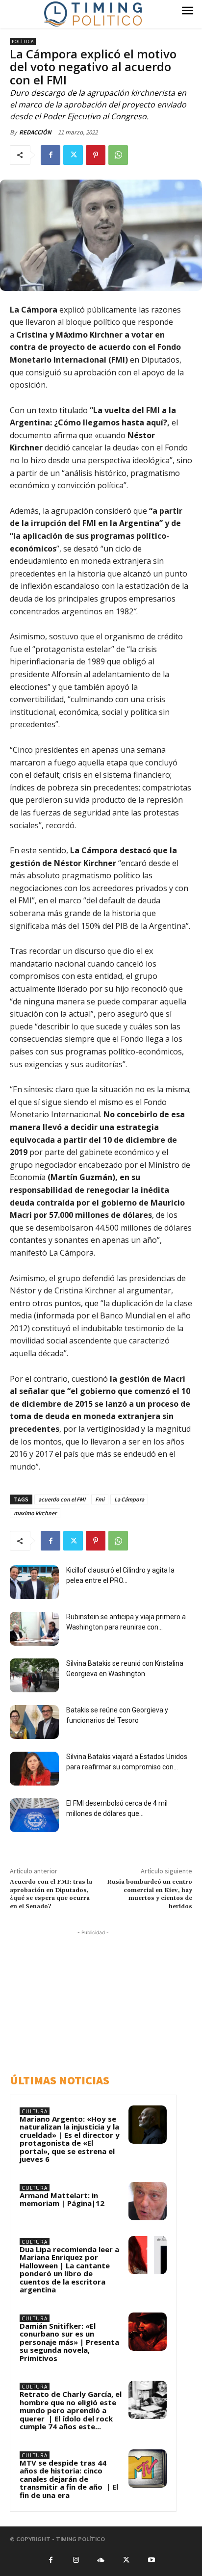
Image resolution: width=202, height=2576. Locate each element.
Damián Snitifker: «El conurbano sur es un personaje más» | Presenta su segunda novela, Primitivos (69, 2342)
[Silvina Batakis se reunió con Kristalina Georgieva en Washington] (34, 1675)
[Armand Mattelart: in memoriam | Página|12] (148, 2201)
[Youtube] (151, 2559)
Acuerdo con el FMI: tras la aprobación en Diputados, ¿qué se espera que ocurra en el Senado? (51, 1894)
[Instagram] (76, 2559)
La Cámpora (129, 1499)
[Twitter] (73, 155)
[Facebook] (50, 155)
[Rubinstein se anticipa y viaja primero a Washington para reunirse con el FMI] (34, 1629)
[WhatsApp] (118, 155)
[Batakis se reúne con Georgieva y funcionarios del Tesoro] (34, 1722)
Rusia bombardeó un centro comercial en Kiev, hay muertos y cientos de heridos (150, 1894)
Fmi (100, 1499)
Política (23, 41)
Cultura (35, 2111)
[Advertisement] (96, 1999)
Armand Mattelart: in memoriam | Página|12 (62, 2199)
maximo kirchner (35, 1513)
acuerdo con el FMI (62, 1499)
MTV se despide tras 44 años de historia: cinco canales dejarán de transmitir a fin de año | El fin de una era (69, 2479)
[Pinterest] (96, 155)
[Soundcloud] (101, 2559)
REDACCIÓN (35, 132)
